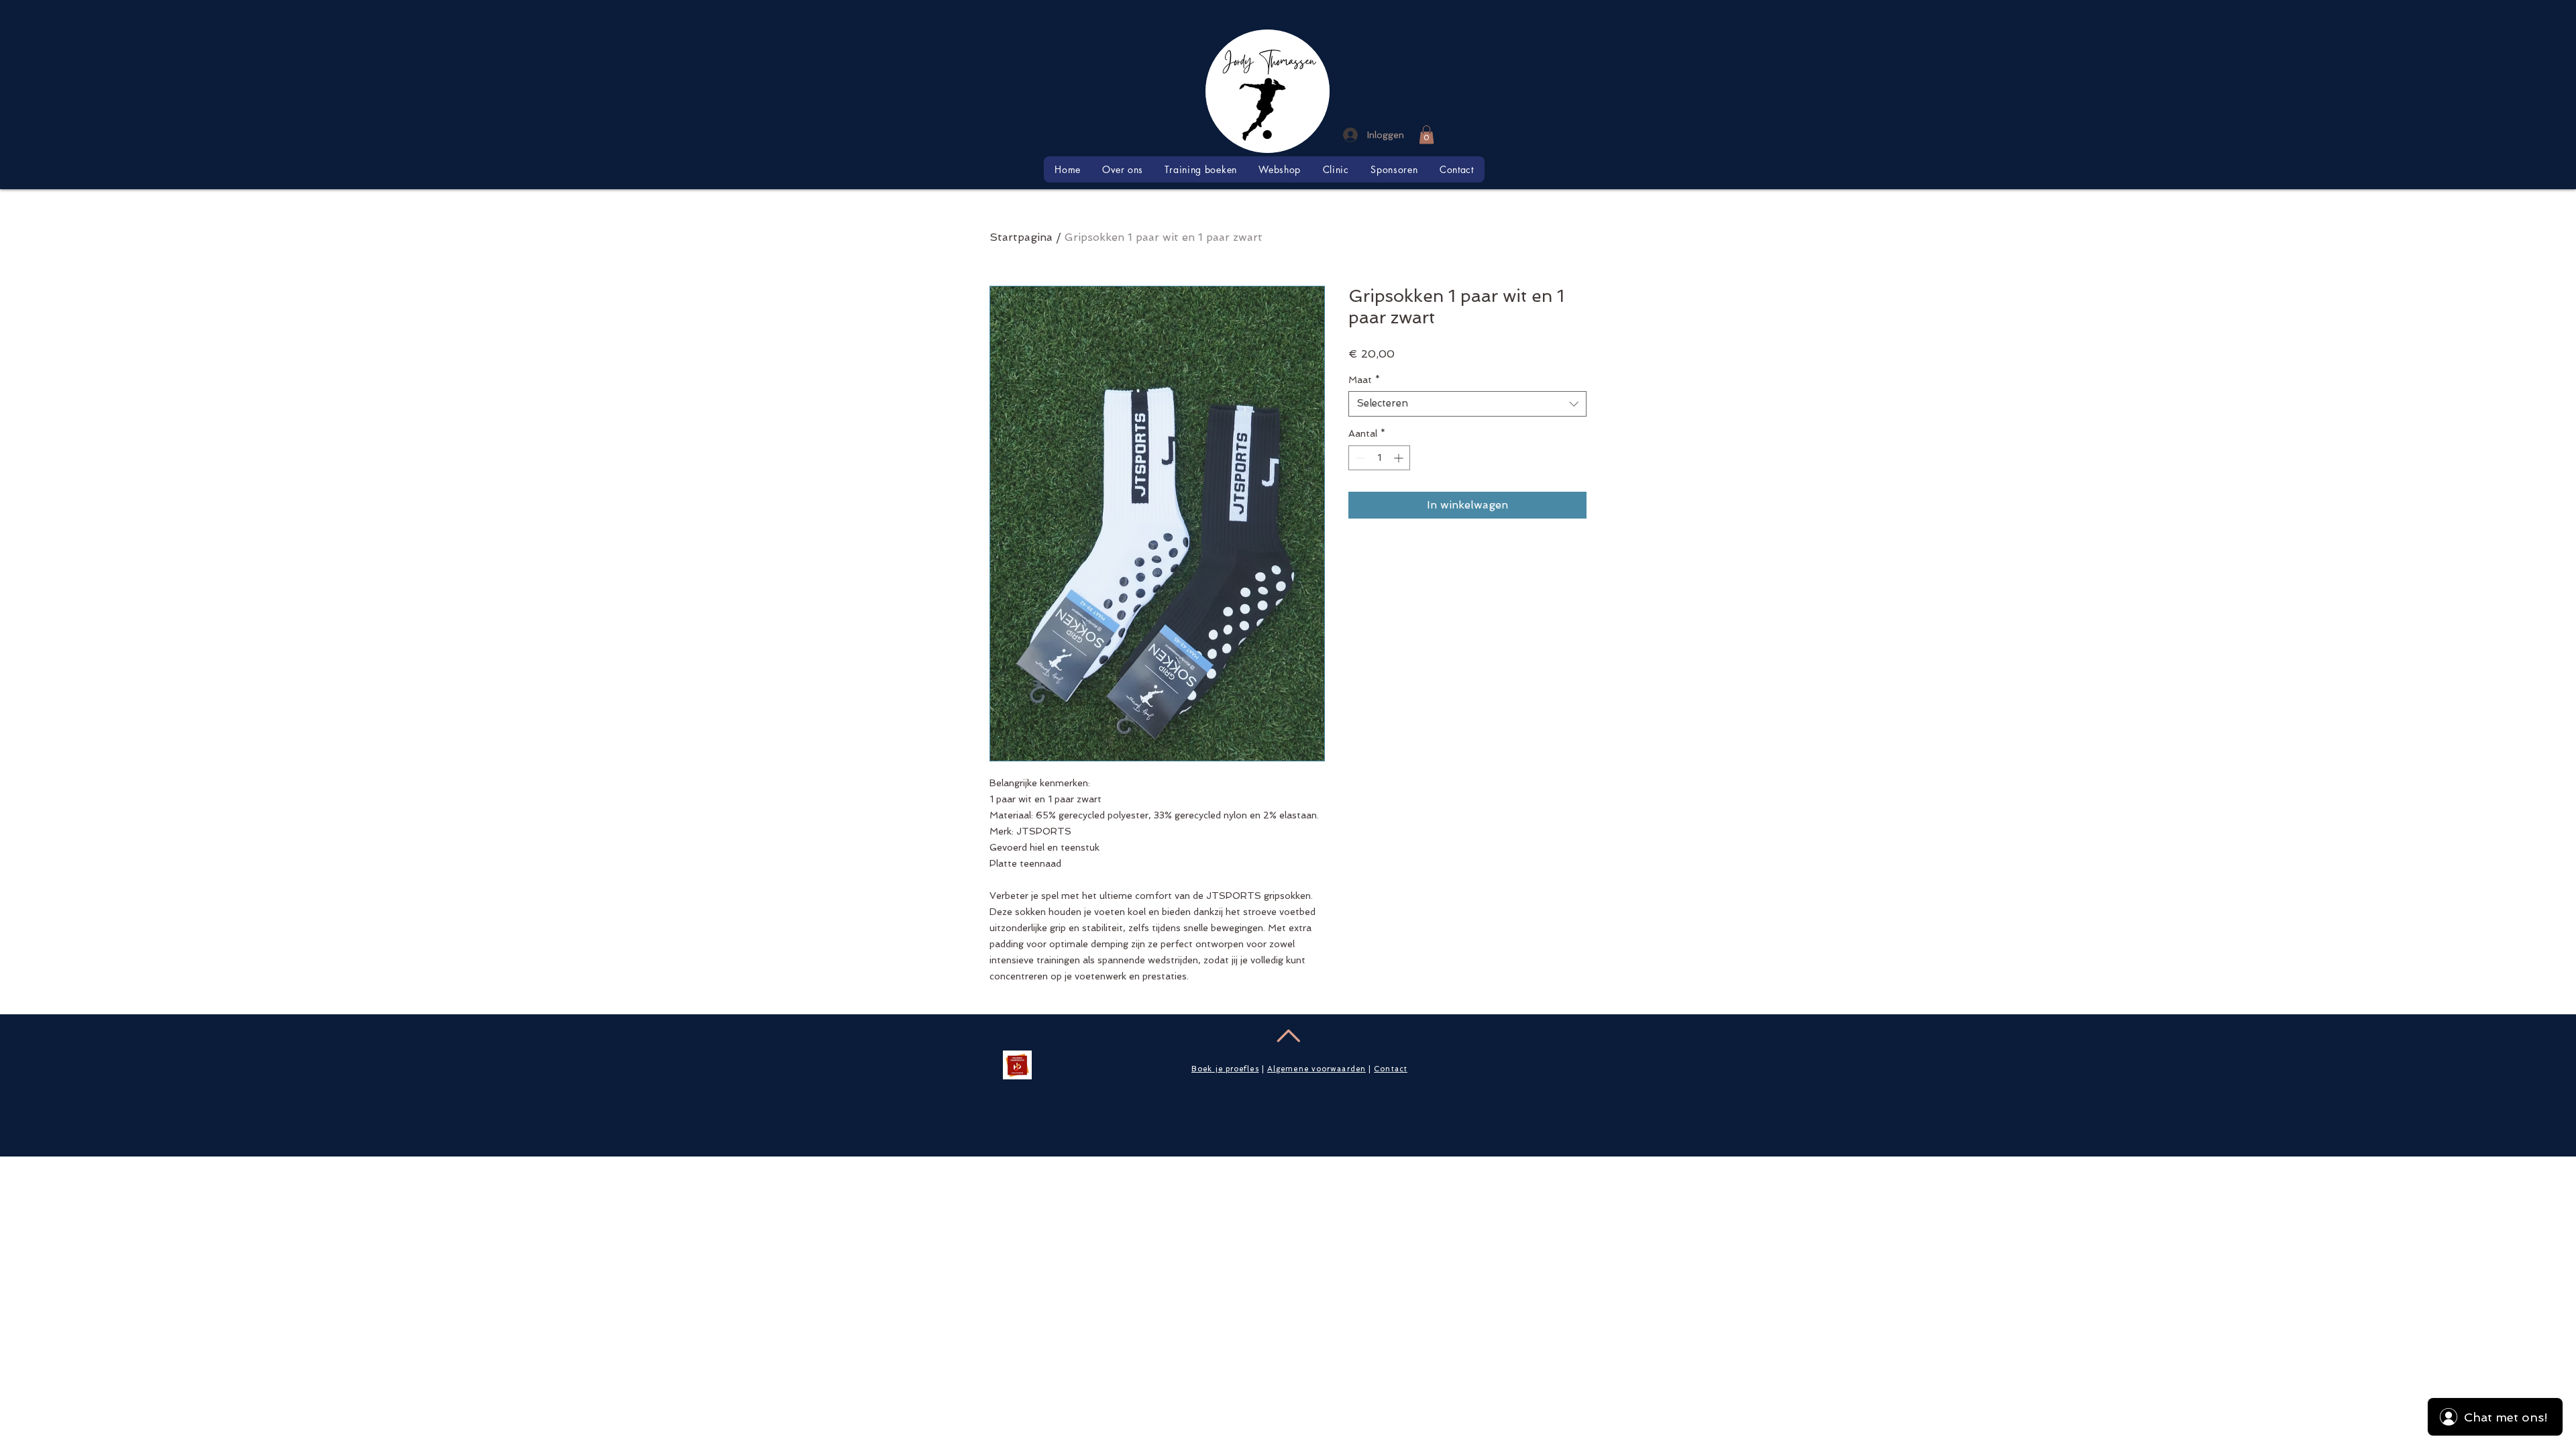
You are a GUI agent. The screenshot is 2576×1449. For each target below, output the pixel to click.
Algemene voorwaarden (1317, 1069)
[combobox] (1467, 404)
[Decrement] (1359, 458)
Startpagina (1021, 237)
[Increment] (1400, 458)
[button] (1427, 135)
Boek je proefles (1225, 1069)
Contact (1391, 1069)
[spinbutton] (1379, 458)
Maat (1364, 380)
